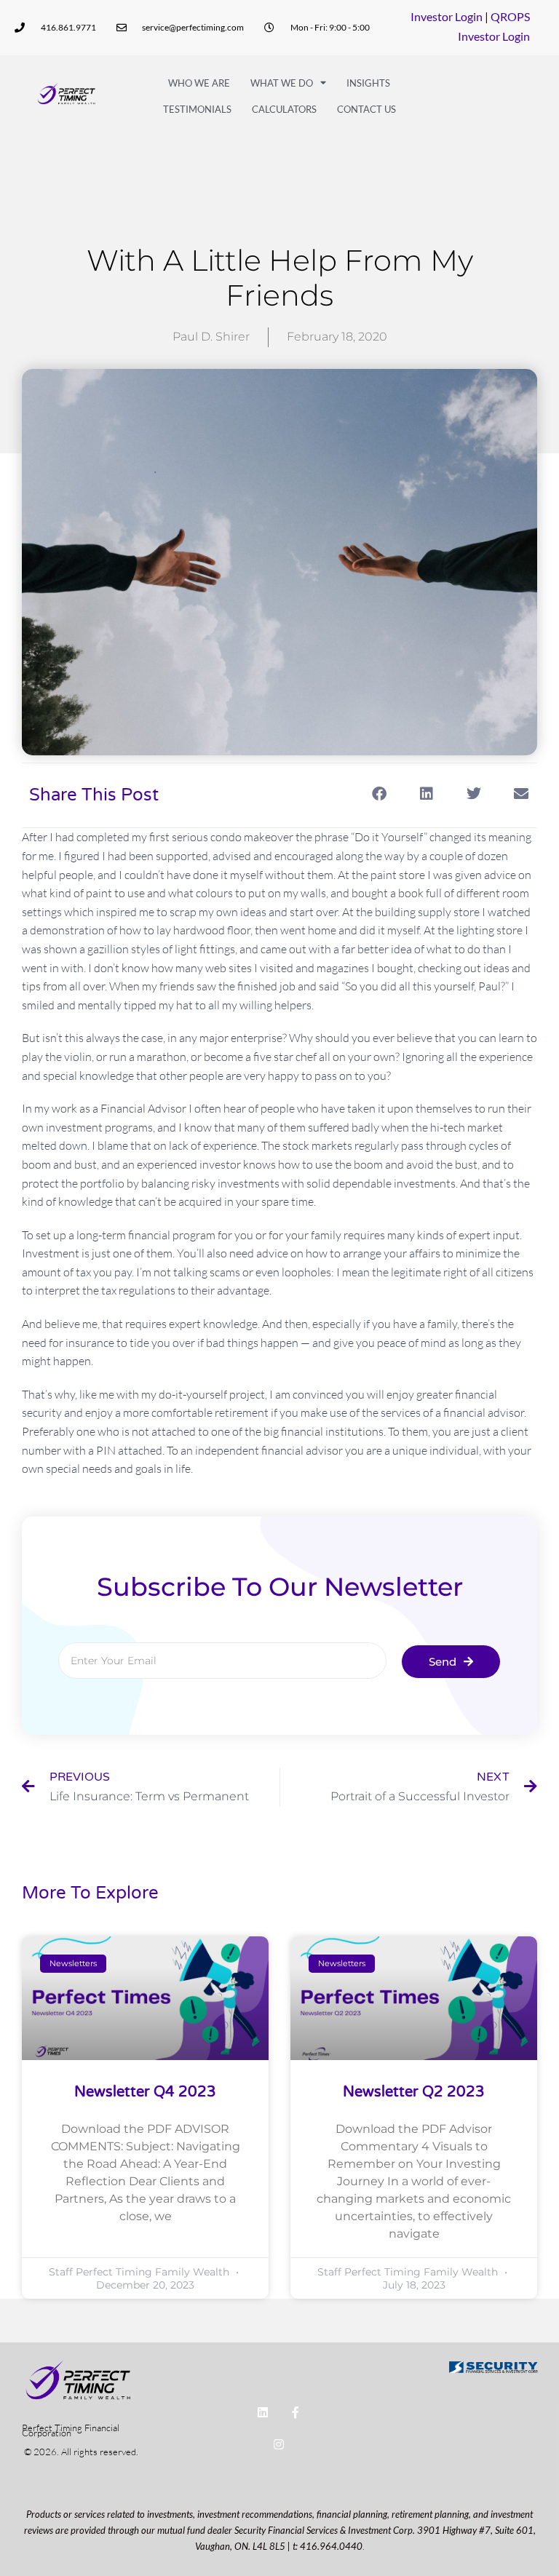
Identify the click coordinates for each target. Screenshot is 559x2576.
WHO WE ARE (199, 83)
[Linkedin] (262, 2412)
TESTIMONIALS (197, 109)
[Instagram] (279, 2445)
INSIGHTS (368, 83)
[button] (379, 794)
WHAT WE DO (282, 83)
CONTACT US (366, 109)
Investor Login (447, 16)
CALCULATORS (284, 109)
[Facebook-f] (295, 2412)
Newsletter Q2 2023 (414, 2092)
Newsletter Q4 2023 (145, 2092)
